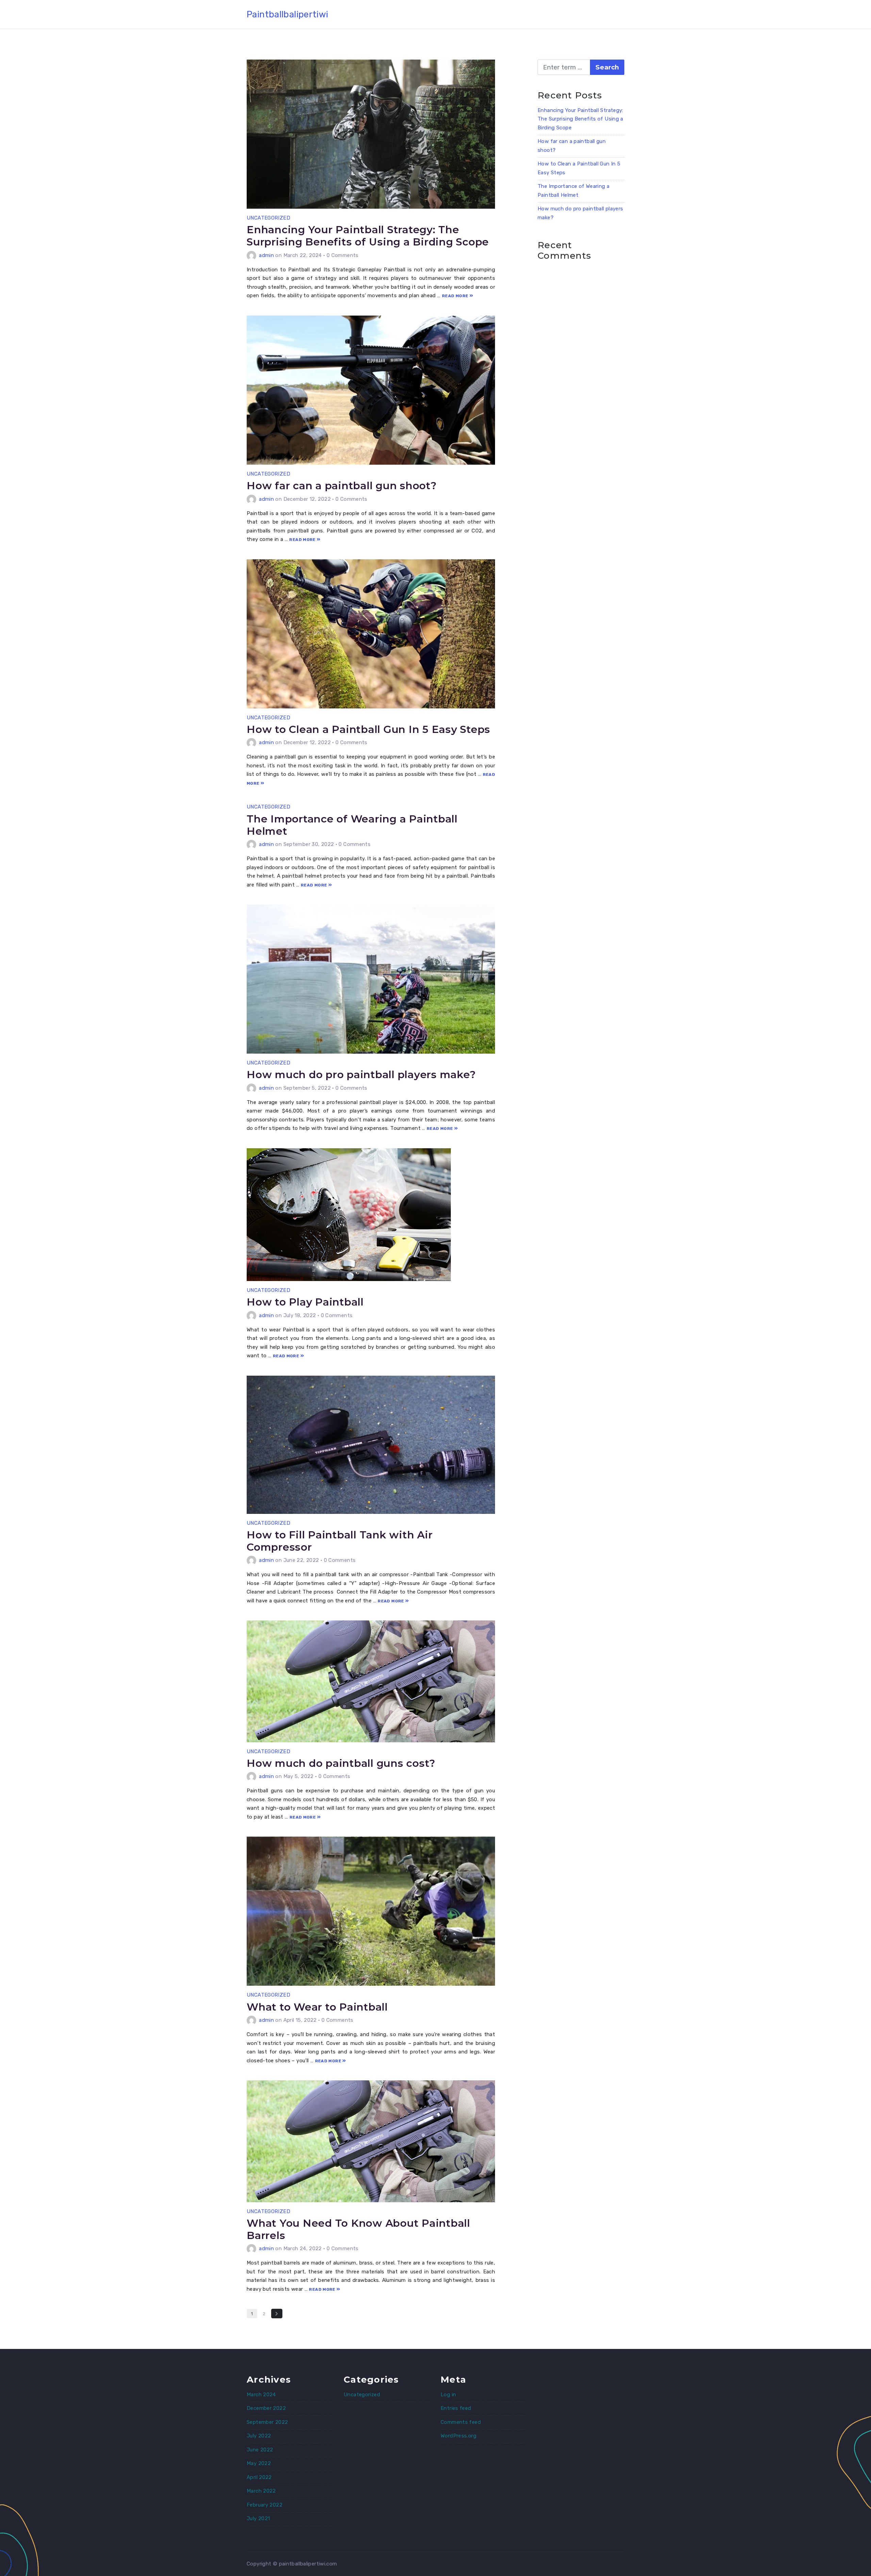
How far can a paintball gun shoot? (342, 486)
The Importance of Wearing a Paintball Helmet (352, 825)
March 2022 (261, 2491)
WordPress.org (458, 2436)
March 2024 (261, 2395)
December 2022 (266, 2408)
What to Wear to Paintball (317, 2007)
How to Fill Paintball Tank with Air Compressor (340, 1541)
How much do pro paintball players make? (361, 1075)
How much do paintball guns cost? (341, 1763)
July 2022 (259, 2436)
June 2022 (260, 2450)
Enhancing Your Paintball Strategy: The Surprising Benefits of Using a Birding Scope (368, 236)
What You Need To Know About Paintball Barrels (358, 2229)
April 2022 (259, 2477)
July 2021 (258, 2518)
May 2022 (259, 2463)
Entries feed (456, 2408)
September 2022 (267, 2422)
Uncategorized (268, 218)
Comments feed (461, 2422)
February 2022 (265, 2505)
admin (266, 255)
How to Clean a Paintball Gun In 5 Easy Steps (368, 729)
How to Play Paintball (305, 1302)
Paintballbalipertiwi (287, 14)
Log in (448, 2395)
